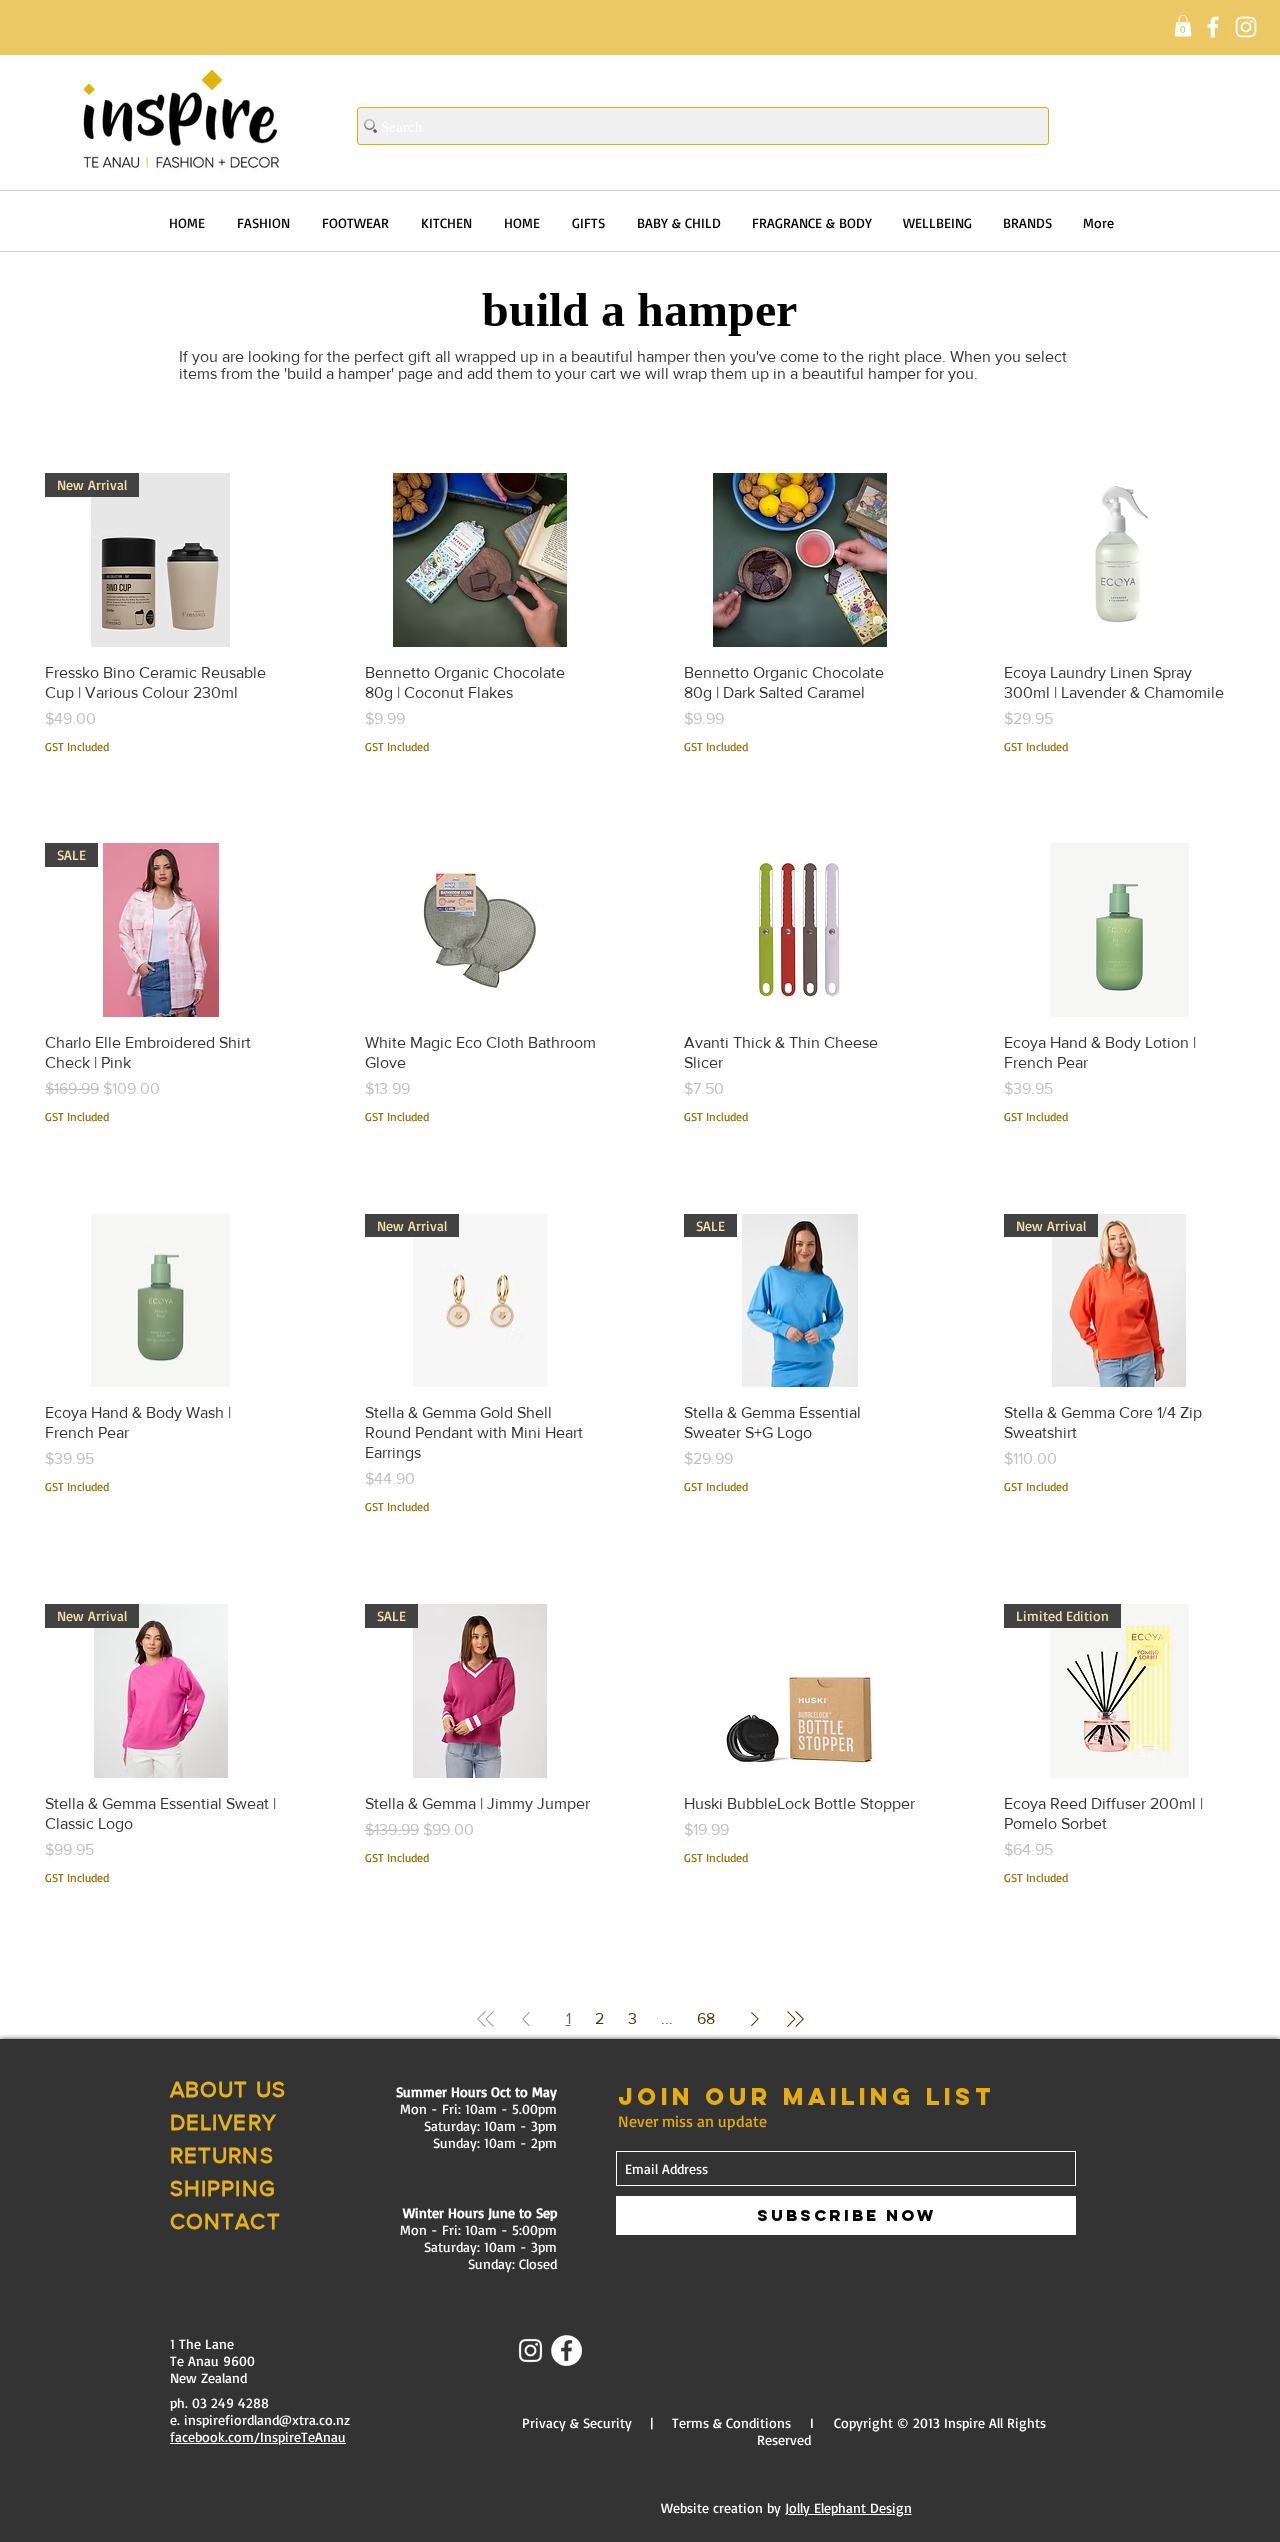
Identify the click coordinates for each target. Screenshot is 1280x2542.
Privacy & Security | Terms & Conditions (656, 2422)
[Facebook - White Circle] (566, 2350)
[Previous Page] (526, 2019)
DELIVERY (223, 2122)
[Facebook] (1213, 27)
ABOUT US (228, 2089)
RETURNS (222, 2155)
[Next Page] (755, 2019)
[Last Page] (795, 2019)
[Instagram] (1246, 27)
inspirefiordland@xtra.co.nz (267, 2419)
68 (706, 2018)
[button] (1183, 26)
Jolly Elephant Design (848, 2507)
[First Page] (486, 2019)
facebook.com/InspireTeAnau (258, 2436)
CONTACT (225, 2221)
